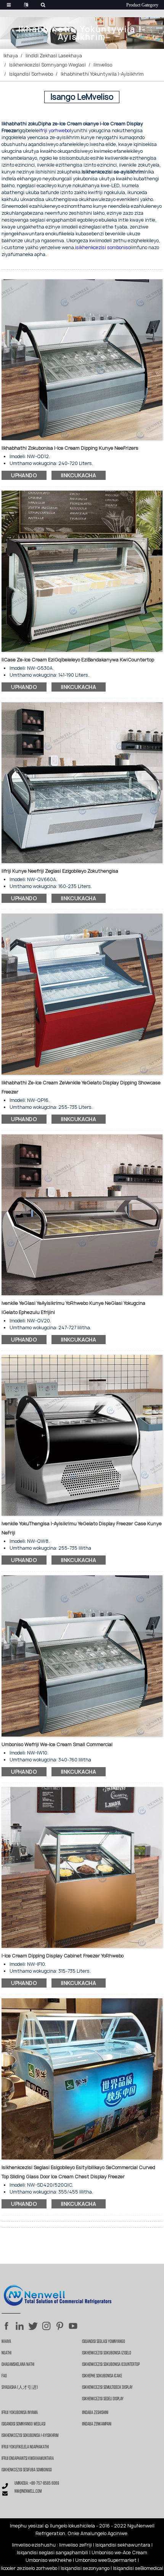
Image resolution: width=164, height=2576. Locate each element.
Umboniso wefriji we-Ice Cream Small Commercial (57, 1744)
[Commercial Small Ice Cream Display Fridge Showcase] (82, 1656)
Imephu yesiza (26, 2526)
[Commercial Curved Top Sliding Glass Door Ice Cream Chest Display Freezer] (82, 2078)
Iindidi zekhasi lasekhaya (54, 56)
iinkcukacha (79, 475)
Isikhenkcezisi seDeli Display (103, 2399)
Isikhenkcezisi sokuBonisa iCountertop (111, 2365)
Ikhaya (11, 56)
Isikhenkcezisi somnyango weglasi (47, 65)
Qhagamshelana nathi (18, 2365)
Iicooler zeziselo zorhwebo (29, 2568)
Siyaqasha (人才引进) (20, 2388)
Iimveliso (103, 65)
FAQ (4, 2376)
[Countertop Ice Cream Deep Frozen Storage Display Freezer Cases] (82, 571)
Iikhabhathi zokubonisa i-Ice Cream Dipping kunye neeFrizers (70, 448)
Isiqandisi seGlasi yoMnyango (104, 2342)
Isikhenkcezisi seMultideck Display (107, 2388)
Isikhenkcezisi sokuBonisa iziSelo (107, 2353)
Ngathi (6, 2353)
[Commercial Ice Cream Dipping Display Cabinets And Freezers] (82, 359)
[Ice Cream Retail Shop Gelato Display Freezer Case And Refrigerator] (82, 1435)
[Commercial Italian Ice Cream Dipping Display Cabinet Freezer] (82, 1867)
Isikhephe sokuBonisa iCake (102, 2376)
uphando (24, 475)
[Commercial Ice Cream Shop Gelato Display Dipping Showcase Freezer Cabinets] (82, 994)
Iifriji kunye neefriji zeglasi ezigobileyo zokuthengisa (60, 871)
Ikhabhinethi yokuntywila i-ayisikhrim (102, 74)
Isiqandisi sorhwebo (31, 74)
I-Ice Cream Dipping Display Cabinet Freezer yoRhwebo (63, 1956)
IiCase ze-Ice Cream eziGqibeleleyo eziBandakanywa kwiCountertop (78, 660)
